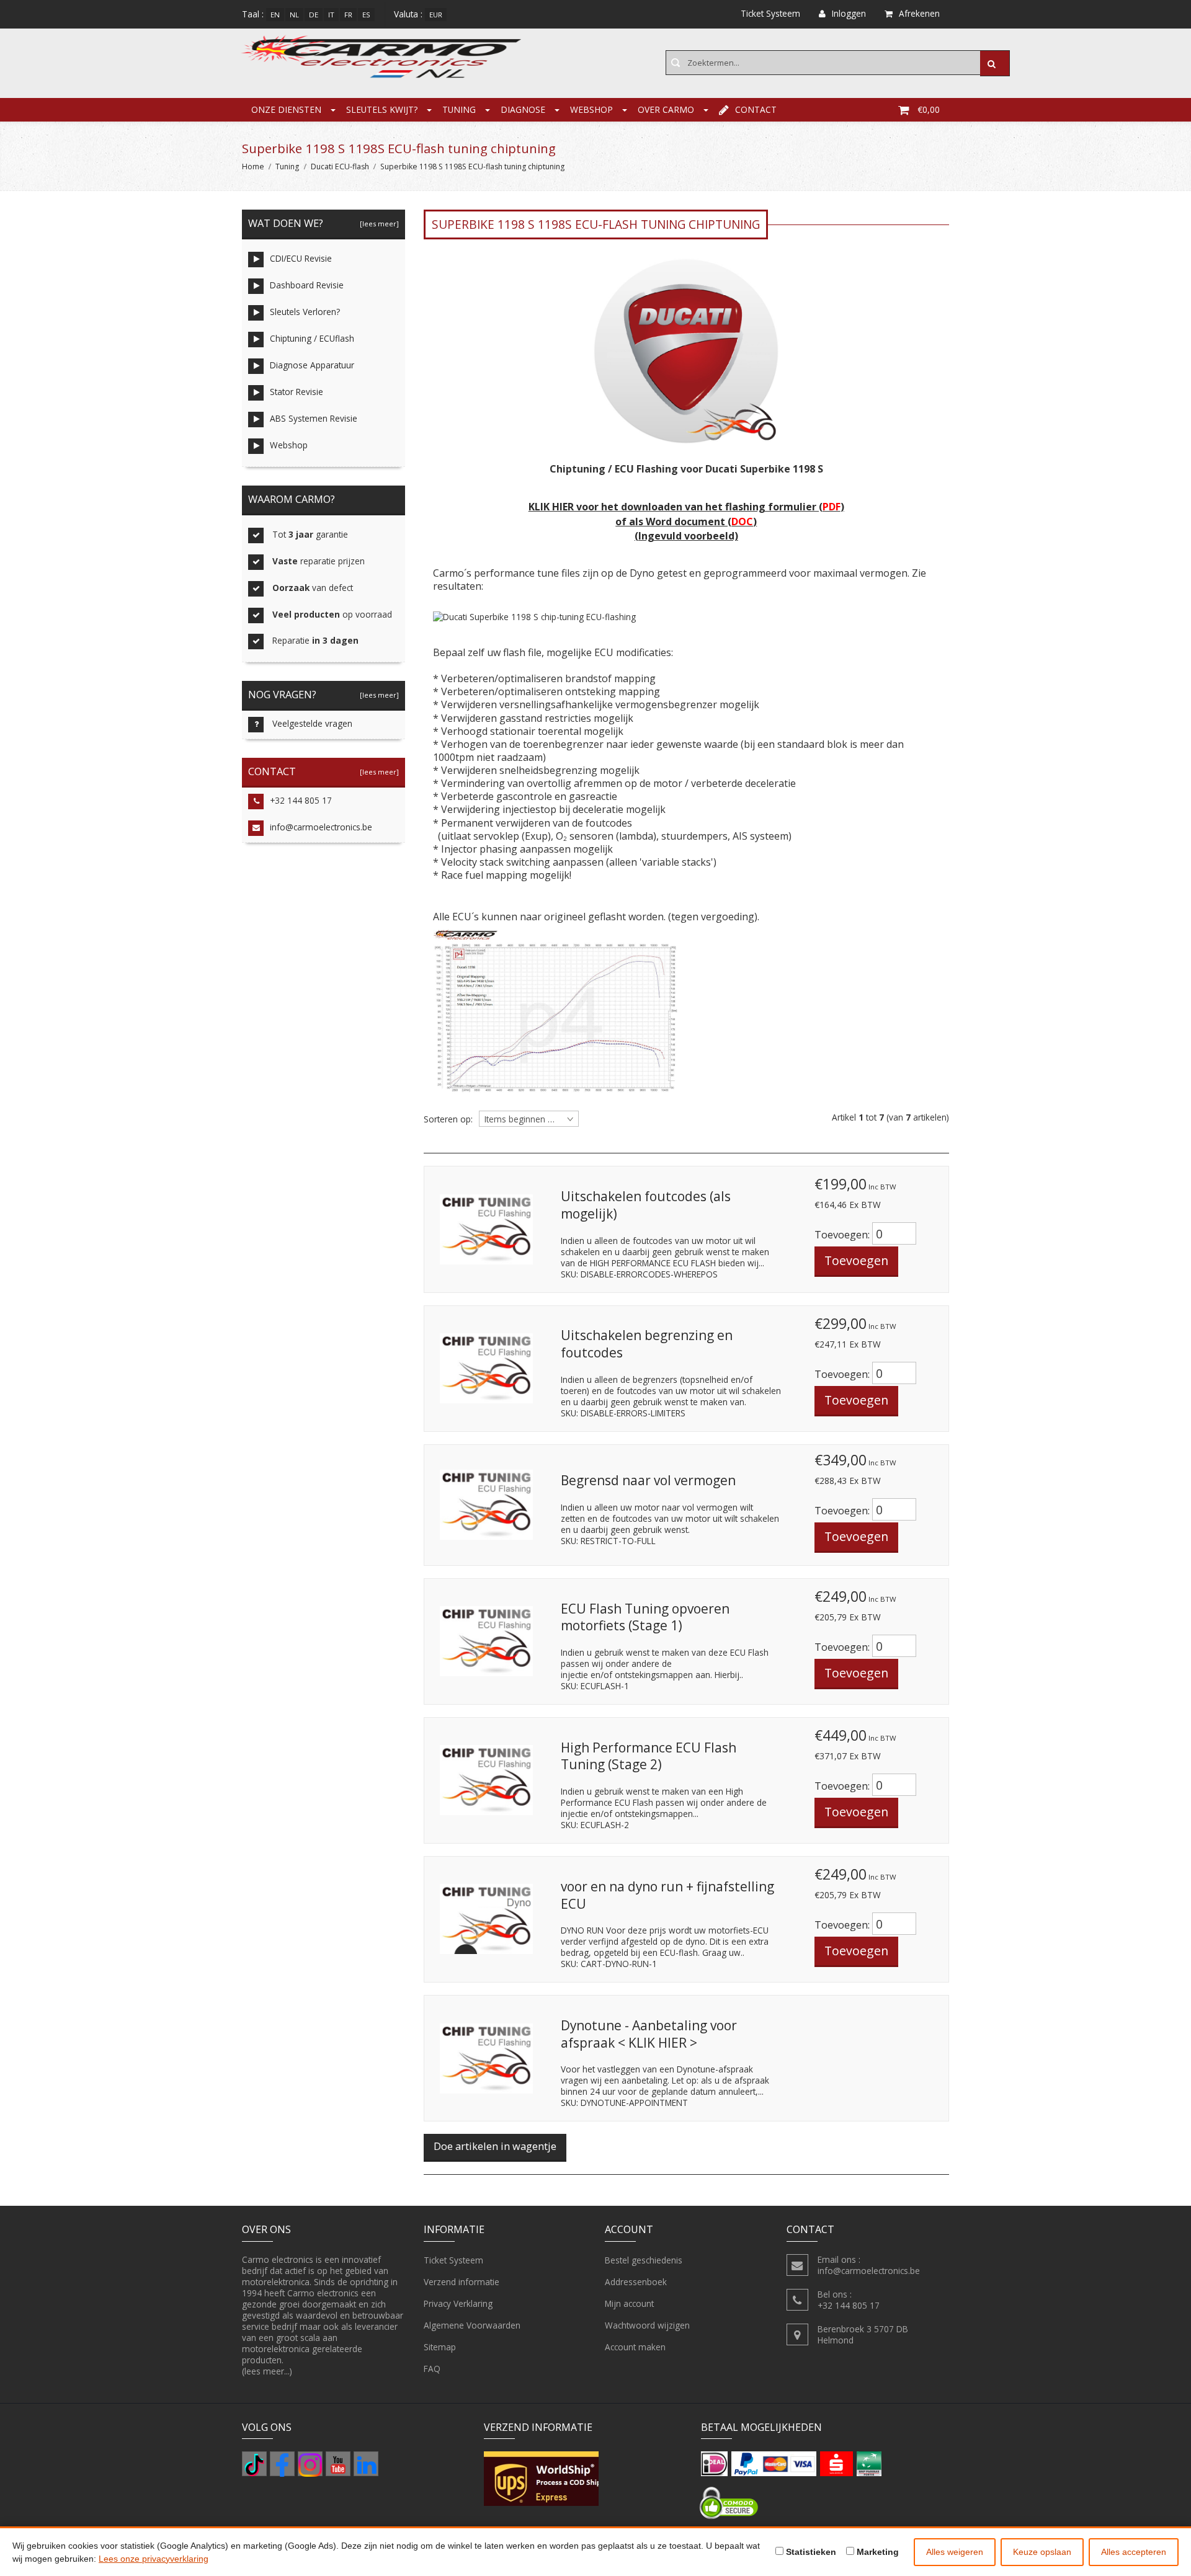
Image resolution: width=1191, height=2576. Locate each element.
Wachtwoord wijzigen (647, 2325)
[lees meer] (377, 224)
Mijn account (629, 2303)
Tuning (459, 109)
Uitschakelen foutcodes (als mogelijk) (646, 1205)
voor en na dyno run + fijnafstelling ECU (667, 1895)
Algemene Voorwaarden (472, 2325)
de (314, 15)
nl (294, 15)
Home (253, 167)
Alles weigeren (955, 2552)
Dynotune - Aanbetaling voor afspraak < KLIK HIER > (649, 2034)
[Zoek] (995, 63)
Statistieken (810, 2552)
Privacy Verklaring (458, 2303)
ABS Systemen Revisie (314, 418)
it (331, 15)
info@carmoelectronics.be (321, 827)
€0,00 (929, 109)
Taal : (253, 14)
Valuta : (408, 14)
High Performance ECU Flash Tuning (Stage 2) (649, 1756)
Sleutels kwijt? (382, 109)
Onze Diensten (286, 109)
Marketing (877, 2552)
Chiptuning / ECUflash (312, 338)
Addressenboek (636, 2282)
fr (348, 15)
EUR (436, 15)
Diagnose (523, 109)
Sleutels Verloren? (305, 312)
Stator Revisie (297, 392)
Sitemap (440, 2347)
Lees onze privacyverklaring (154, 2559)
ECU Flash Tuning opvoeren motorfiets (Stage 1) (645, 1617)
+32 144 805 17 (301, 800)
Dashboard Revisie (307, 285)
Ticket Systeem (453, 2260)
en (275, 15)
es (366, 15)
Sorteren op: (448, 1119)
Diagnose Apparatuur (312, 365)
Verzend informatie (462, 2282)
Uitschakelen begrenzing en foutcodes (647, 1344)
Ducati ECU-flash (340, 167)
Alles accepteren (1134, 2552)
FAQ (432, 2369)
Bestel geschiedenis (644, 2260)
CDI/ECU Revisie (301, 258)
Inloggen (849, 13)
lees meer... (267, 2371)
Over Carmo (666, 109)
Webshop (591, 109)
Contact (756, 109)
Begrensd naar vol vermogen (648, 1480)
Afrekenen (919, 13)
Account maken (635, 2347)
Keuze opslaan (1042, 2552)
